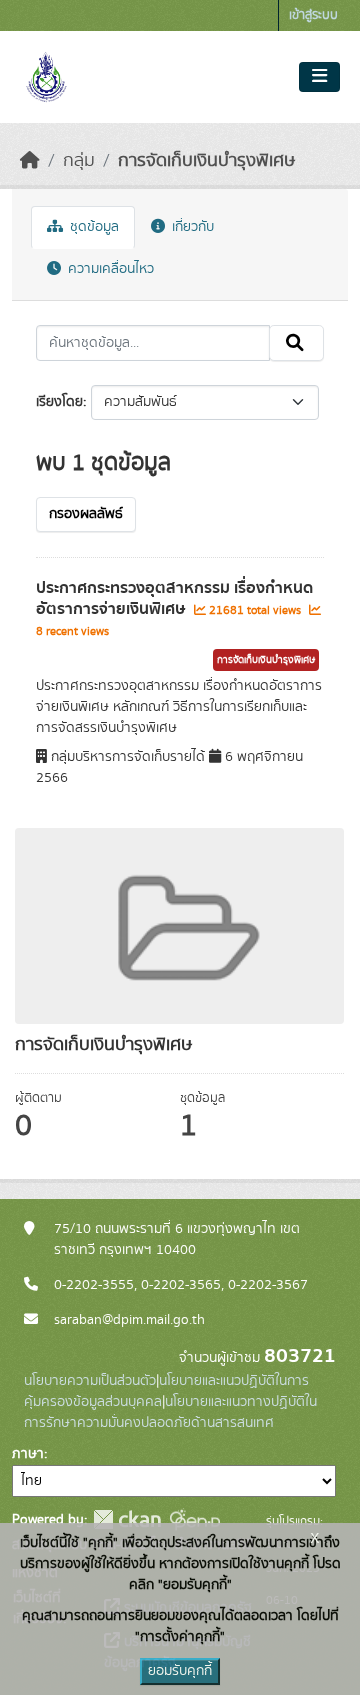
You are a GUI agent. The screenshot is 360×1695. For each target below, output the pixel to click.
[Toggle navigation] (319, 77)
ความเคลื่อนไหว (109, 269)
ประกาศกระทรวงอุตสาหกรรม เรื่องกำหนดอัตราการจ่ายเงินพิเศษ (174, 598)
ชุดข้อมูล (92, 227)
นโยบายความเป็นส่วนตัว (90, 1381)
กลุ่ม (79, 161)
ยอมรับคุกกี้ (180, 1671)
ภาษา (28, 1454)
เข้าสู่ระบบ (313, 15)
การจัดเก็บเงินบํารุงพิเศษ (206, 161)
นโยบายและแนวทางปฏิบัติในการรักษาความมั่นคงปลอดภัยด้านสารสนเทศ (170, 1412)
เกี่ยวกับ (191, 227)
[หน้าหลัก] (30, 161)
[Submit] (296, 343)
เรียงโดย (59, 402)
